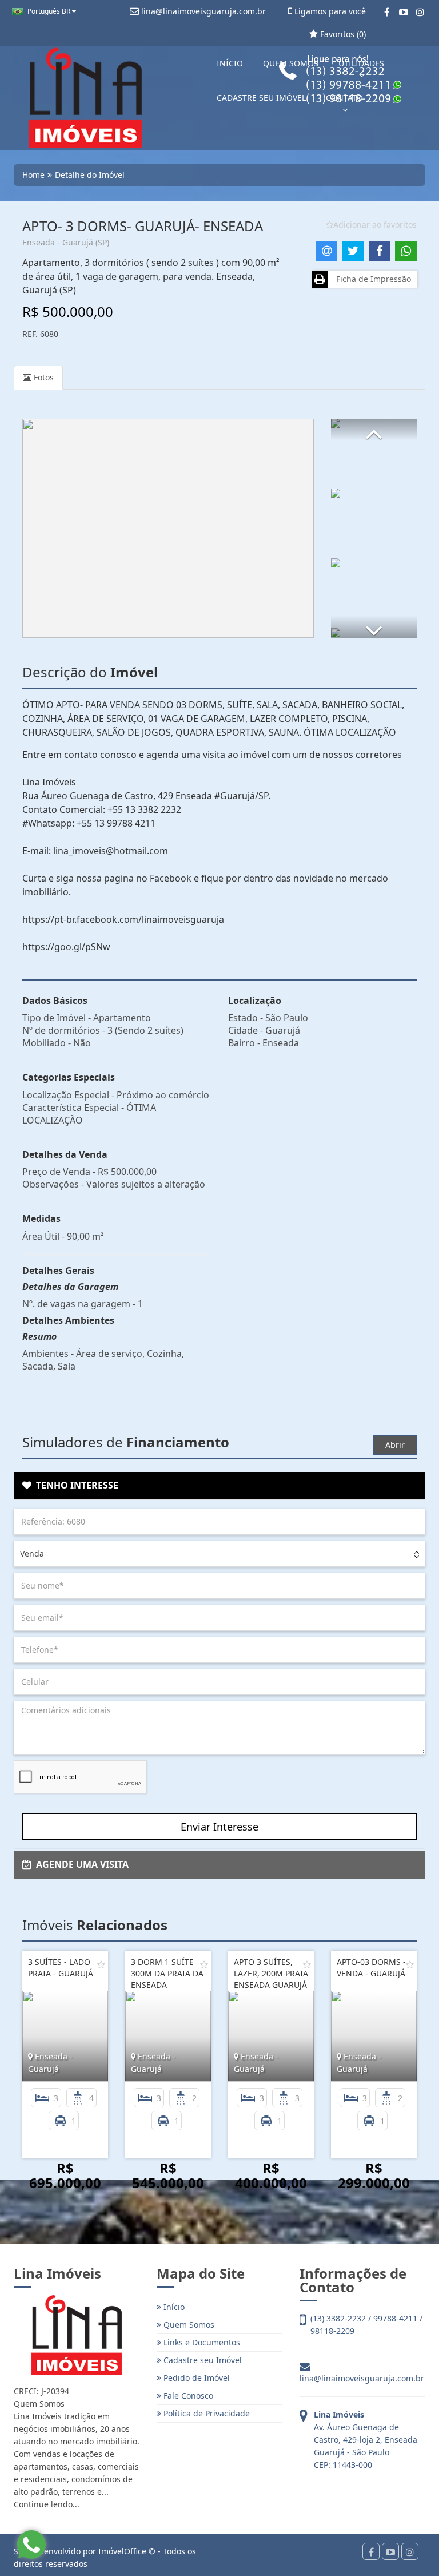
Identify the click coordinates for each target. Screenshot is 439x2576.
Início (173, 2307)
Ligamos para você (329, 11)
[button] (374, 430)
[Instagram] (420, 12)
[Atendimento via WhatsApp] (31, 2545)
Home (33, 175)
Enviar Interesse (219, 1827)
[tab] (219, 1486)
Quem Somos (188, 2325)
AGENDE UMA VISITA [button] (80, 1864)
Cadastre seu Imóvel (201, 2360)
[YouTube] (403, 12)
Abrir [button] (395, 1445)
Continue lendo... (47, 2504)
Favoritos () (342, 34)
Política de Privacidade (205, 2413)
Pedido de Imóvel (195, 2378)
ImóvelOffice (122, 2551)
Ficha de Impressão (371, 279)
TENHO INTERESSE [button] (75, 1485)
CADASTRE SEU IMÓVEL (261, 98)
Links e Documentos (201, 2342)
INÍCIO (230, 63)
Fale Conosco (187, 2396)
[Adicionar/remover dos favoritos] (101, 1964)
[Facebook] (387, 12)
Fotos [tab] (43, 377)
